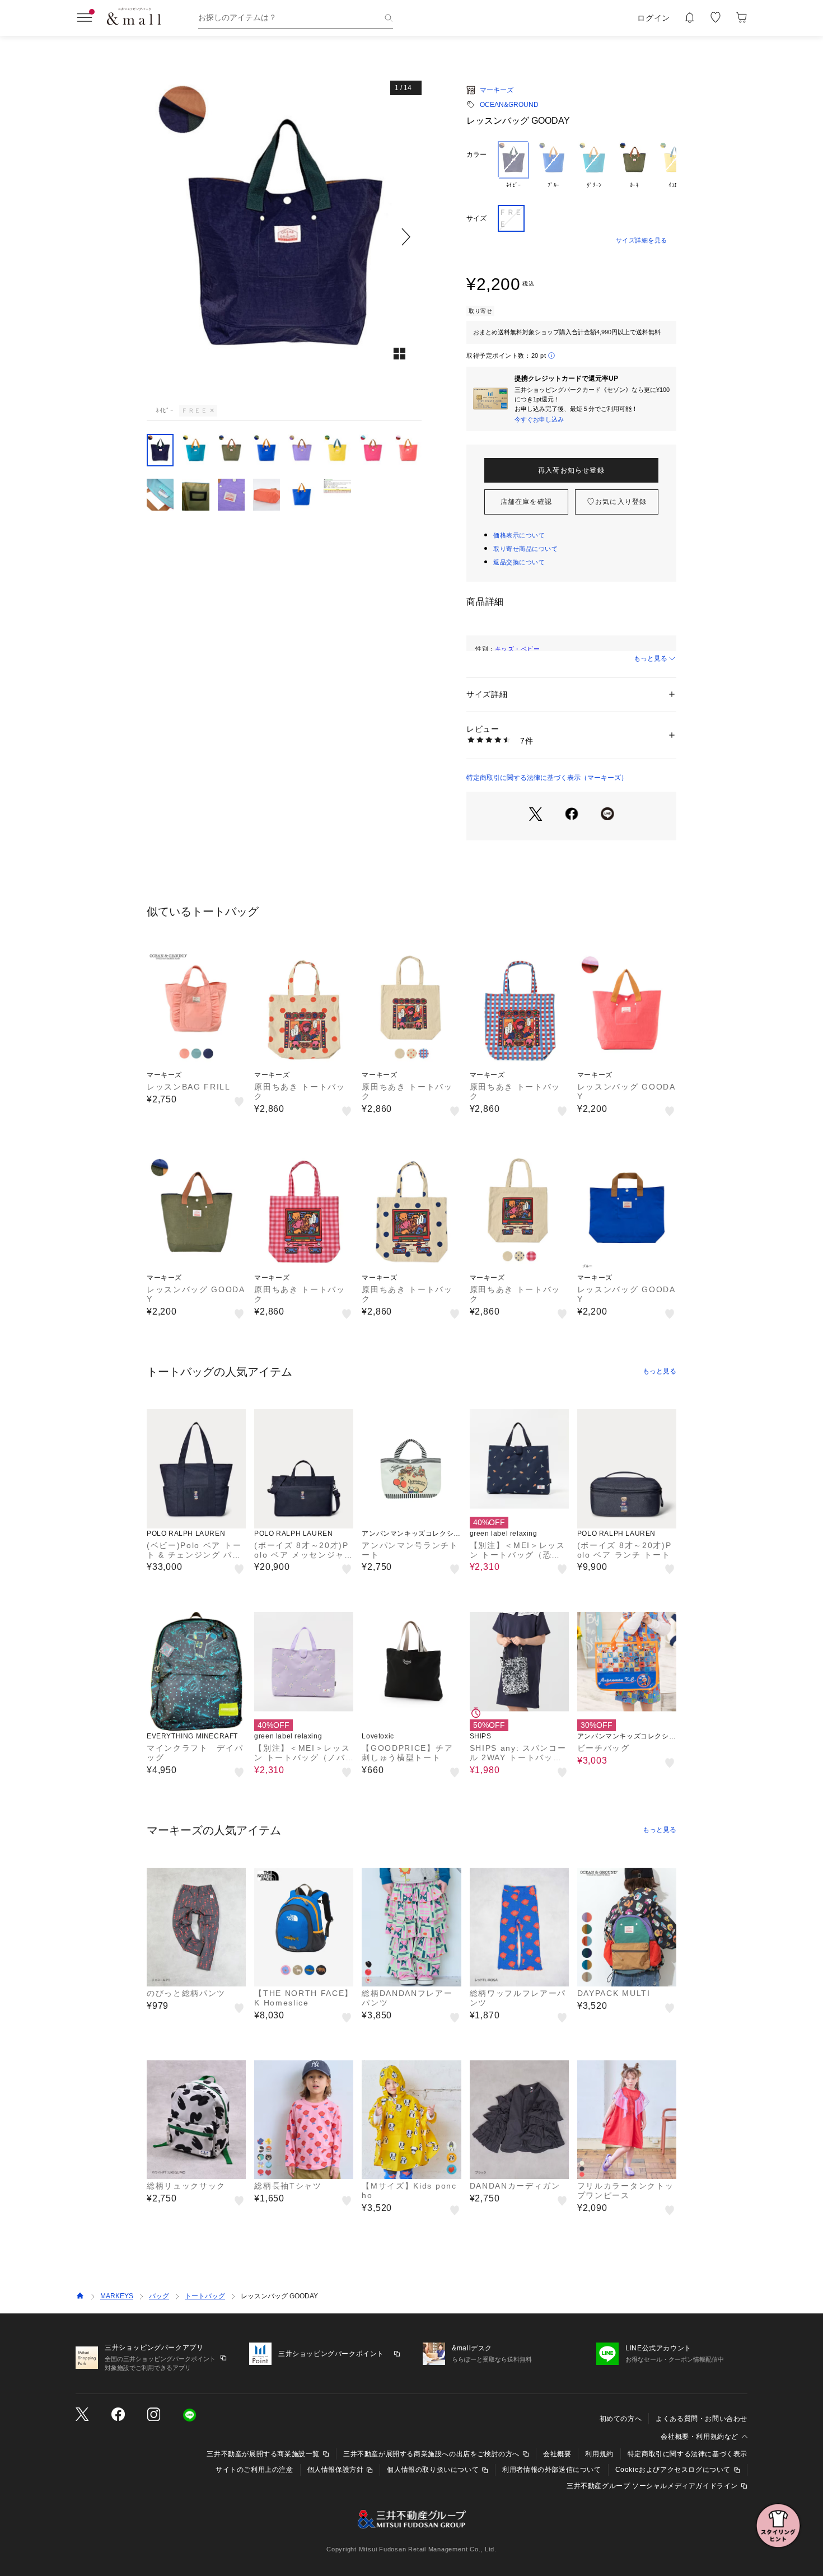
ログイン (654, 18)
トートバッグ (205, 2296)
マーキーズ (497, 90)
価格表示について (519, 535)
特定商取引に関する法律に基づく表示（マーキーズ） (547, 778)
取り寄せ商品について (526, 549)
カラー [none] (476, 155)
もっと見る (651, 658)
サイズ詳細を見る (642, 240)
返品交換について (519, 562)
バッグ (159, 2296)
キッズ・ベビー (518, 649)
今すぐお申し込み (539, 419)
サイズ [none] (476, 218)
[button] (284, 237)
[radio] (513, 169)
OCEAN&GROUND (509, 105)
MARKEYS (117, 2296)
